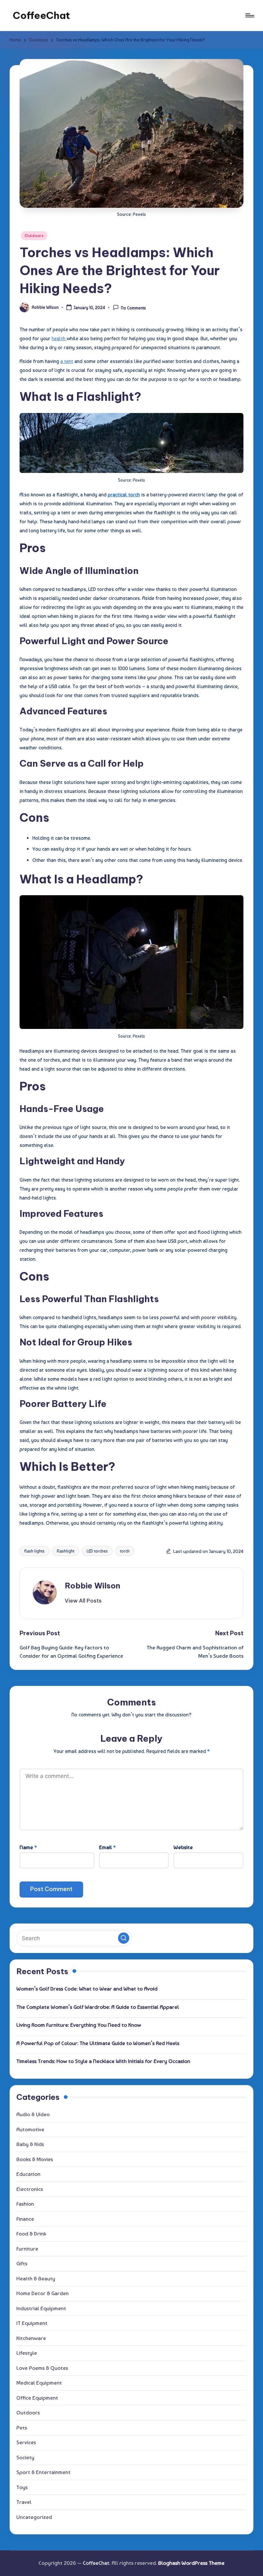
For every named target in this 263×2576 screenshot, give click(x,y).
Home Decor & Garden (42, 2293)
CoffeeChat (41, 15)
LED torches (97, 1551)
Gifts (22, 2263)
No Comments (133, 308)
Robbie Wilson (93, 1586)
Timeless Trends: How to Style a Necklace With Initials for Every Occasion (103, 2061)
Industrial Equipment (41, 2308)
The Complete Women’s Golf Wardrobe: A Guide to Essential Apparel (98, 2007)
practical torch (124, 495)
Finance (25, 2219)
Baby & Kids (30, 2144)
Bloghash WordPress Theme (191, 2563)
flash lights (34, 1551)
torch (125, 1551)
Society (25, 2457)
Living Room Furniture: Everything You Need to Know (79, 2025)
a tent (67, 361)
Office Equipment (37, 2398)
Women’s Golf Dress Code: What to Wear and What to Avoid (87, 1989)
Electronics (30, 2189)
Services (26, 2442)
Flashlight (66, 1551)
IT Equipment (32, 2323)
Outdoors (34, 236)
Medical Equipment (39, 2383)
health (59, 338)
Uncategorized (34, 2517)
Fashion (25, 2204)
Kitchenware (31, 2338)
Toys (22, 2487)
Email (107, 1847)
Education (28, 2174)
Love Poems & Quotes (42, 2368)
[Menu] (249, 15)
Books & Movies (35, 2159)
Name (28, 1847)
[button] (83, 1601)
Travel (24, 2502)
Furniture (27, 2249)
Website (183, 1847)
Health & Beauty (36, 2278)
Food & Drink (31, 2234)
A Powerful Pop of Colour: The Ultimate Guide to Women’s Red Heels (98, 2043)
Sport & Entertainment (43, 2472)
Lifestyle (27, 2353)
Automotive (30, 2129)
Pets (22, 2428)
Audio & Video (33, 2114)
